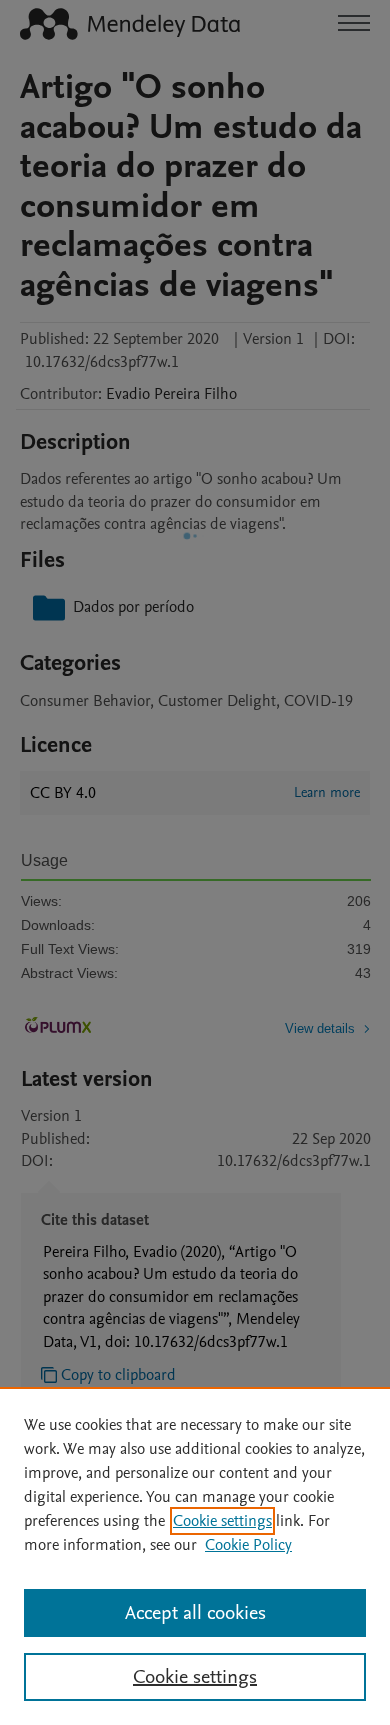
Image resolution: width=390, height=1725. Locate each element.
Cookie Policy (248, 1545)
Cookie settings (222, 1521)
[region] (195, 1556)
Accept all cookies (195, 1613)
